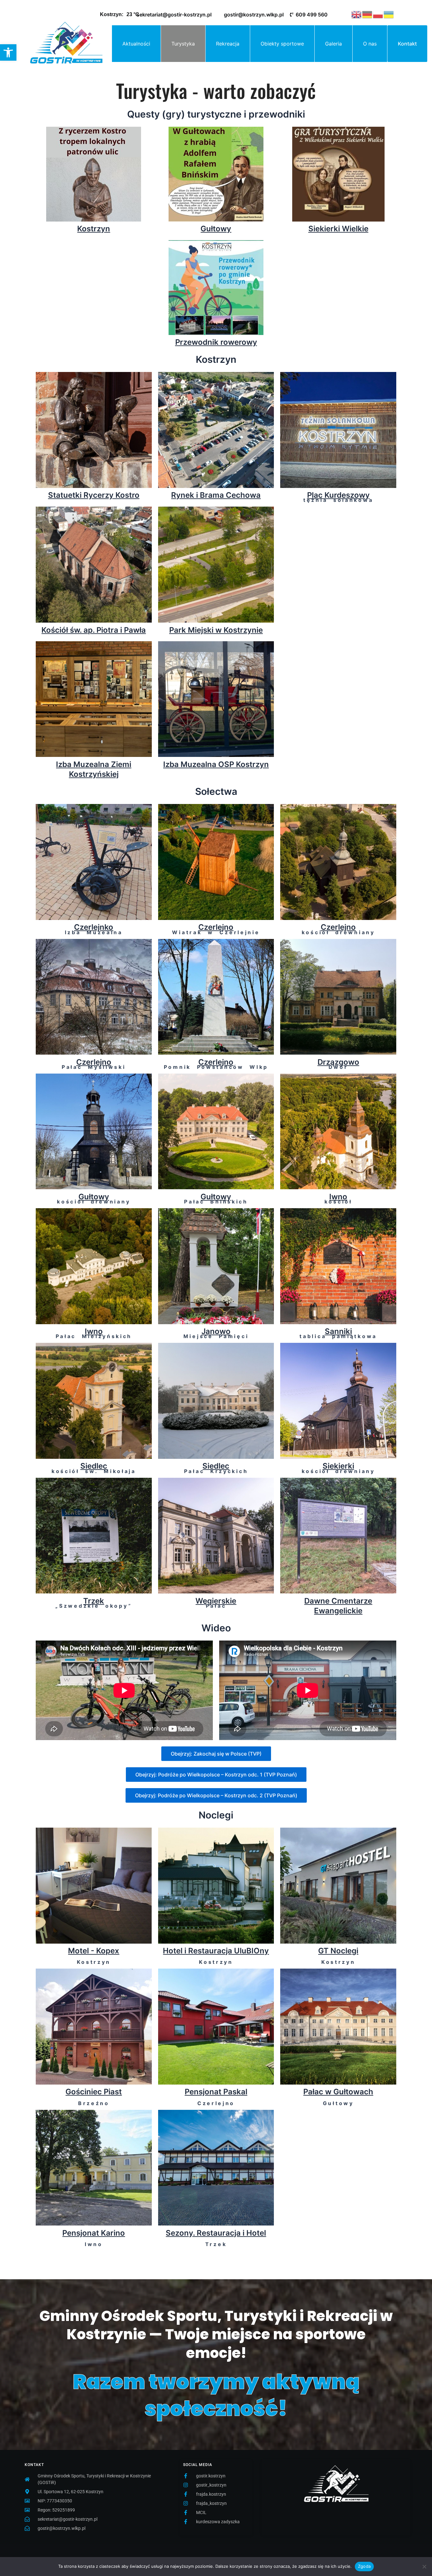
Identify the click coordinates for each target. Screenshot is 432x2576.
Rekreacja (228, 44)
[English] (357, 14)
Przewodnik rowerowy (216, 342)
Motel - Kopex (94, 1951)
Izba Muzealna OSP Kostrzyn (216, 764)
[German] (367, 14)
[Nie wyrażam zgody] (424, 2567)
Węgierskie (216, 1601)
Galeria (333, 44)
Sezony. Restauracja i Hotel (216, 2233)
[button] (8, 52)
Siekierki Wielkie (338, 229)
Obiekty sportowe (282, 44)
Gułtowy (216, 229)
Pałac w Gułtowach (338, 2092)
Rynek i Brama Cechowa (216, 495)
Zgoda (364, 2566)
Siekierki (338, 1466)
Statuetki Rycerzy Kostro (94, 495)
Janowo (216, 1331)
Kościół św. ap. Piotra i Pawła (94, 630)
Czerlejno (216, 927)
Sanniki (338, 1331)
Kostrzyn (94, 229)
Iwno (338, 1197)
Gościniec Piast (94, 2092)
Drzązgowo (338, 1062)
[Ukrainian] (389, 14)
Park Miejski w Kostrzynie (216, 630)
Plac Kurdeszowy (338, 495)
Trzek (94, 1601)
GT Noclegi (338, 1951)
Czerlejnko (94, 927)
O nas (370, 44)
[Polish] (378, 14)
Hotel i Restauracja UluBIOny (216, 1951)
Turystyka (183, 44)
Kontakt (407, 44)
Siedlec (94, 1466)
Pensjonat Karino (94, 2233)
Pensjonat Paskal (216, 2092)
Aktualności (136, 44)
